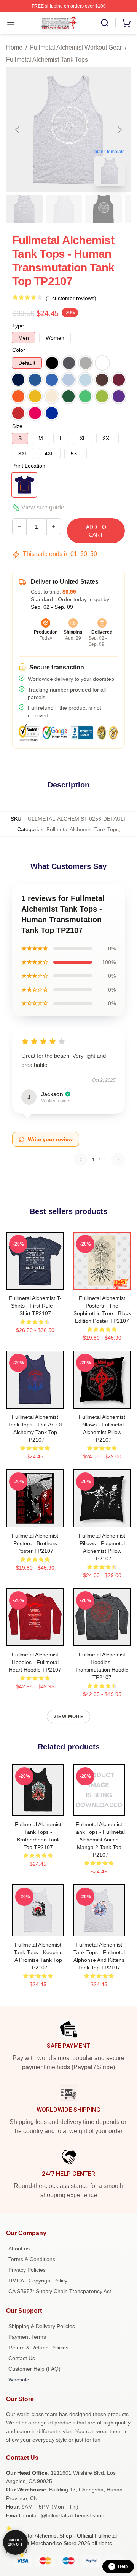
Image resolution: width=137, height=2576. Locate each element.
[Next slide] (119, 130)
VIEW (35, 1282)
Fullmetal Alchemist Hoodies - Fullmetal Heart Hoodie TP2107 (35, 1662)
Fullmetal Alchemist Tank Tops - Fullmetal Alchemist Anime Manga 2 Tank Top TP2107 (99, 1840)
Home (14, 47)
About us (19, 2249)
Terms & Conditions (32, 2259)
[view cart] (126, 23)
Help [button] (123, 2566)
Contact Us (22, 2358)
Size (17, 426)
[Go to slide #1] (24, 209)
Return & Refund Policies (38, 2348)
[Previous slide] (18, 130)
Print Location (29, 466)
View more (68, 1717)
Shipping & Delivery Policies (42, 2326)
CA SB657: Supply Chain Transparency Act (60, 2291)
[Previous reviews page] (81, 1159)
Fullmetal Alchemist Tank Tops (47, 60)
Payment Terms (27, 2337)
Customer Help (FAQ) (34, 2369)
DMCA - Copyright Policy (38, 2281)
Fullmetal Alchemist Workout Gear (76, 47)
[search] (105, 23)
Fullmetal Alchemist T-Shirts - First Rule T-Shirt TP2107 (35, 1306)
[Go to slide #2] (64, 209)
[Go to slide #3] (104, 209)
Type (18, 326)
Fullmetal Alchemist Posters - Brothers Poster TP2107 (35, 1543)
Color (19, 350)
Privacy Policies (27, 2270)
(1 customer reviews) (71, 298)
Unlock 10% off (15, 2542)
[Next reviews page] (118, 1159)
